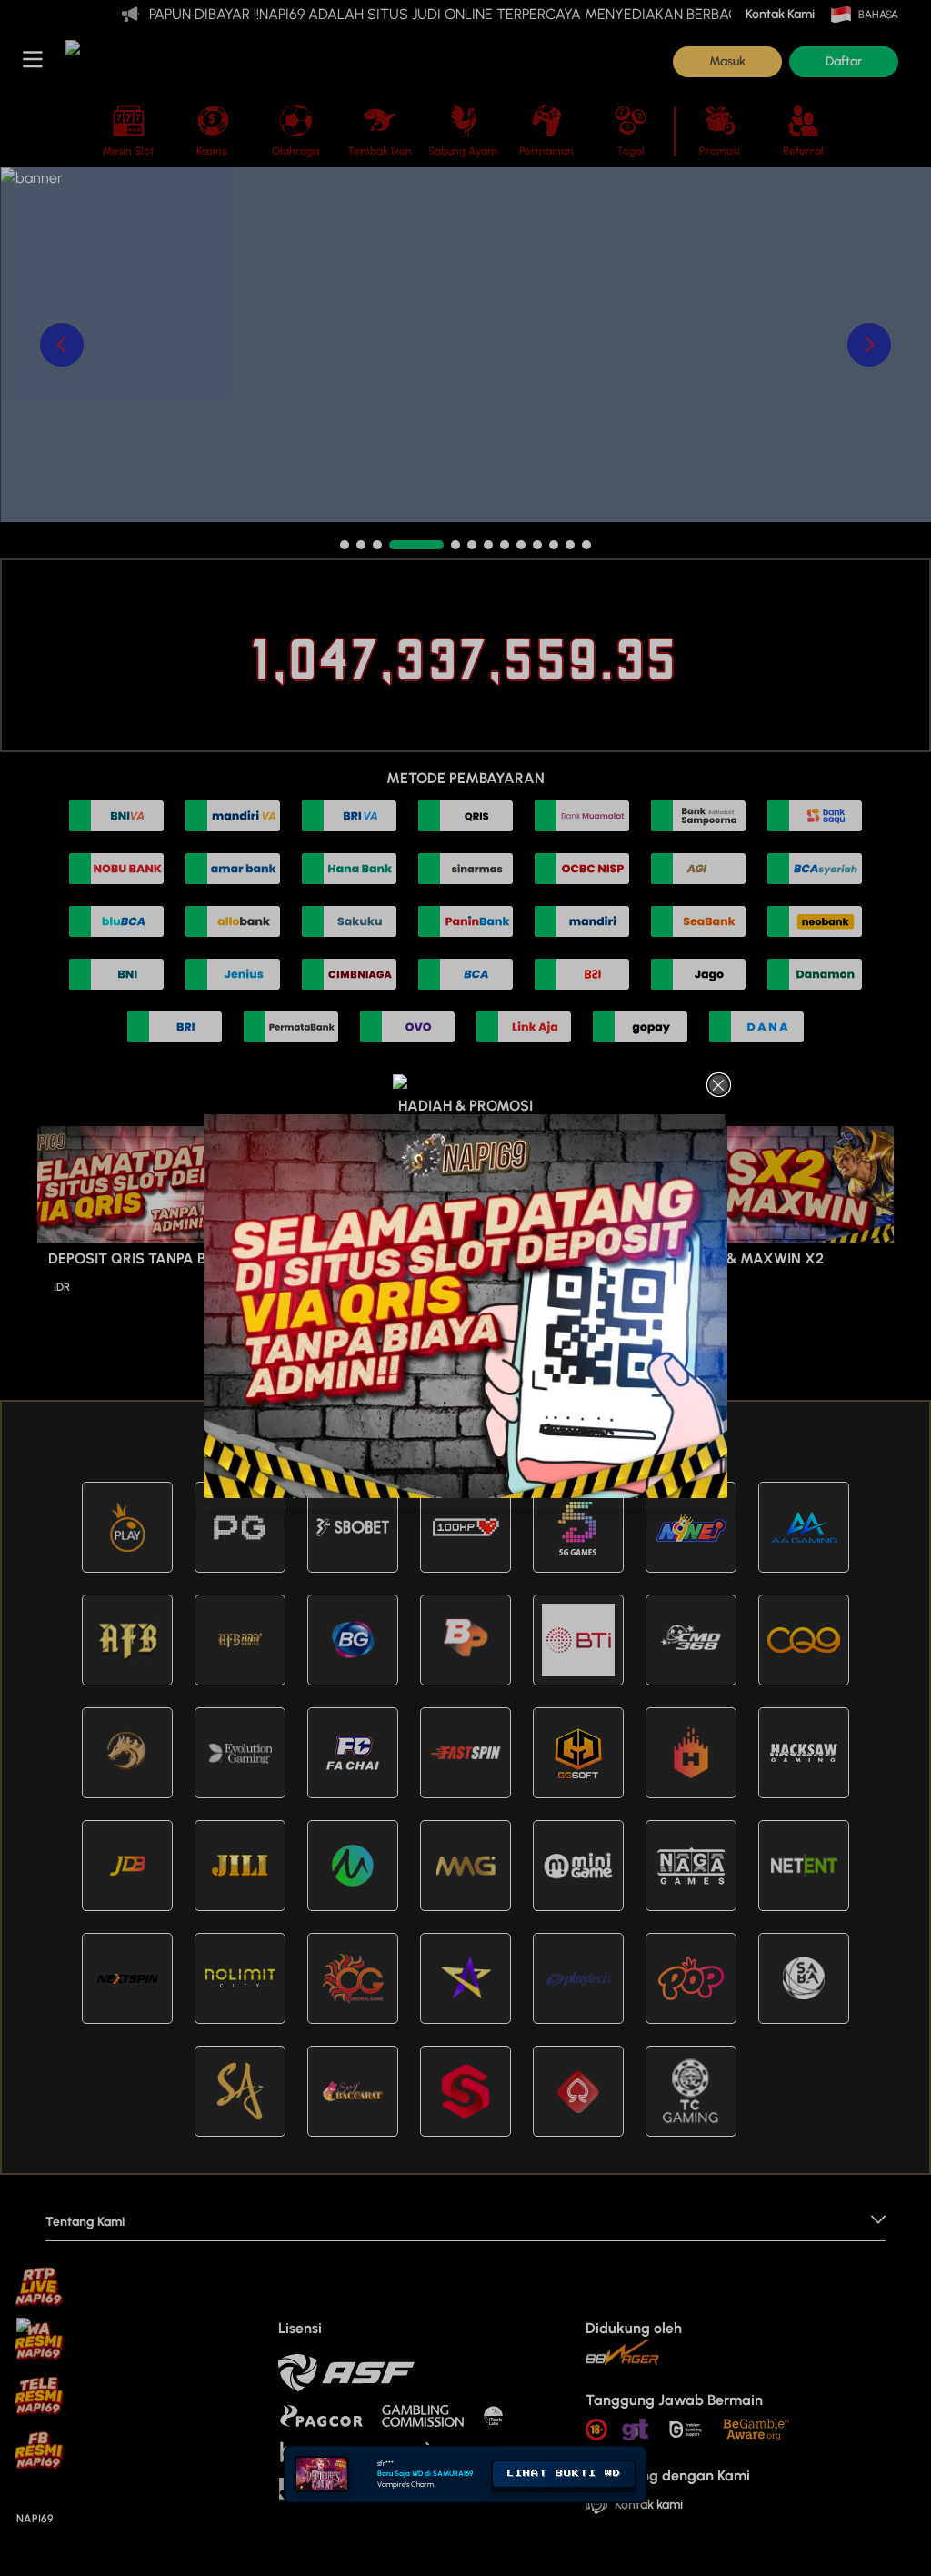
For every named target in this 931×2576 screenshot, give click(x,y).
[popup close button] (719, 1085)
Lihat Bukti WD (564, 2473)
